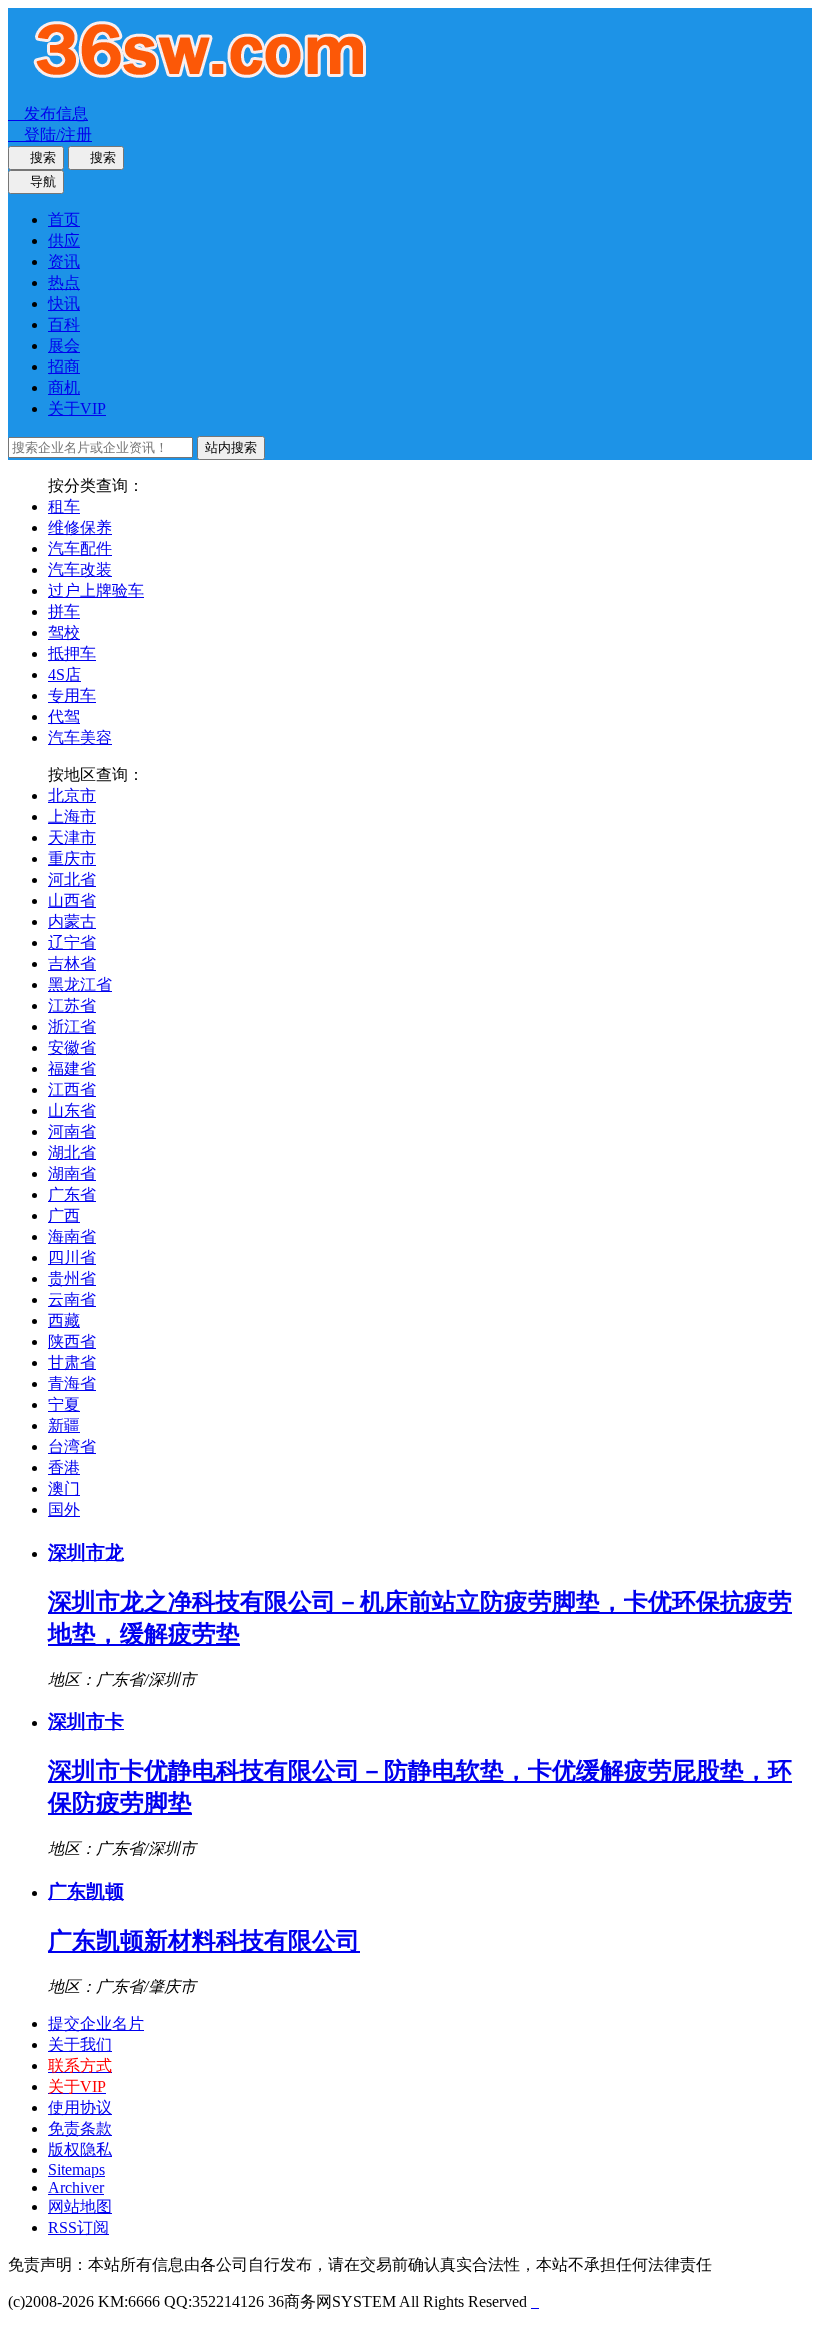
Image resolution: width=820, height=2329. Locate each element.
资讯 (64, 261)
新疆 (64, 1425)
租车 (64, 506)
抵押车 (72, 653)
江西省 (72, 1089)
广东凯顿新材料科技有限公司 (204, 1941)
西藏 (64, 1320)
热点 (64, 282)
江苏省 (72, 1005)
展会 (64, 345)
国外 (64, 1509)
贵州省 (72, 1278)
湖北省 (72, 1152)
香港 (64, 1467)
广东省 (72, 1194)
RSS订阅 (78, 2227)
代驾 (64, 716)
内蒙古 (72, 921)
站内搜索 (231, 447)
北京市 (72, 795)
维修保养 (80, 527)
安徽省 (72, 1047)
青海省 (72, 1383)
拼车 (64, 611)
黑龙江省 (80, 984)
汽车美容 (80, 737)
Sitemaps (76, 2169)
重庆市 (72, 858)
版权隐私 (80, 2149)
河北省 (72, 879)
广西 (64, 1215)
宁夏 (64, 1404)
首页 (64, 219)
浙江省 (72, 1026)
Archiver (76, 2187)
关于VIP (77, 408)
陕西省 (72, 1341)
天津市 (72, 837)
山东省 (72, 1110)
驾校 (64, 632)
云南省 (72, 1299)
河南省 (72, 1131)
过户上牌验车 (96, 590)
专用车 (72, 695)
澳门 (64, 1488)
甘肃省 (72, 1362)
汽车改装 (80, 569)
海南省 (72, 1236)
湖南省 (72, 1173)
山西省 (72, 900)
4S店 (64, 674)
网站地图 (80, 2206)
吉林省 (72, 963)
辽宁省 (72, 942)
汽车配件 (80, 548)
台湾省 (72, 1446)
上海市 (72, 816)
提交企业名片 (96, 2023)
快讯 (64, 303)
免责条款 (80, 2128)
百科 (64, 324)
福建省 (72, 1068)
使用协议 (80, 2107)
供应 (64, 240)
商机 (64, 387)
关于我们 (80, 2044)
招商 (64, 366)
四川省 (72, 1257)
